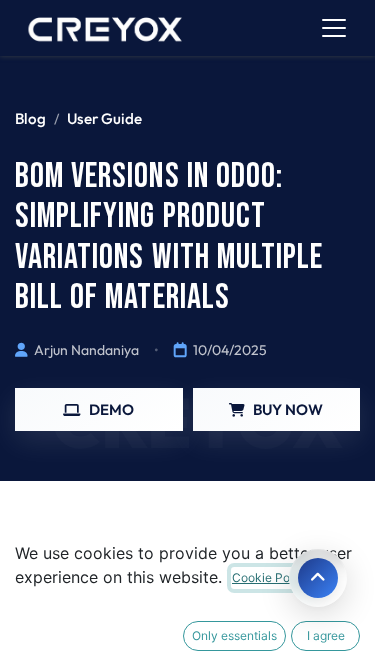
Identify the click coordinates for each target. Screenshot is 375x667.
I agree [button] (326, 635)
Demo (111, 409)
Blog (30, 118)
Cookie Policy (271, 577)
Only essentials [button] (234, 635)
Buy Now (288, 409)
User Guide (104, 118)
